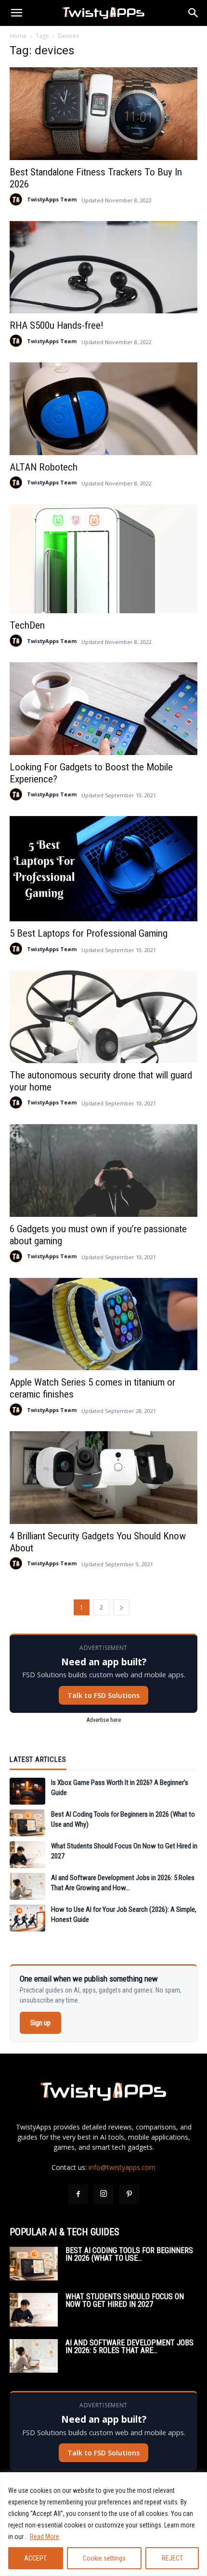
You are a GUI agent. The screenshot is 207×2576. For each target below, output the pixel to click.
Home (18, 36)
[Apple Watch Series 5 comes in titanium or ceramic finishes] (103, 1324)
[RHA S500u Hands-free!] (103, 267)
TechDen (27, 625)
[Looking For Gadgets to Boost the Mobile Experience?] (103, 709)
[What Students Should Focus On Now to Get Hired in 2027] (27, 1855)
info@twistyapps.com (122, 2167)
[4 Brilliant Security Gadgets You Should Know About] (103, 1478)
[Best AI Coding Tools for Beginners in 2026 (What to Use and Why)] (27, 1823)
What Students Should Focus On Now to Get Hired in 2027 (125, 2300)
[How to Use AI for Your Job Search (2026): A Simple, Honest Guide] (27, 1918)
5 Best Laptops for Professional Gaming (89, 933)
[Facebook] (78, 2194)
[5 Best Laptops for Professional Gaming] (103, 869)
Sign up (40, 2023)
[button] (16, 13)
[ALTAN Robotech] (103, 409)
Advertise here (104, 1720)
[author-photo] (16, 199)
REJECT (172, 2558)
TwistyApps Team (52, 199)
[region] (103, 2524)
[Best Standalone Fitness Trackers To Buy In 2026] (103, 114)
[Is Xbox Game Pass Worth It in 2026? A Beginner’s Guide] (27, 1791)
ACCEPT (35, 2558)
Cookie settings (104, 2558)
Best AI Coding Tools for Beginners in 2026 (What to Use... (129, 2254)
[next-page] (121, 1607)
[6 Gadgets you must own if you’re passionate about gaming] (103, 1170)
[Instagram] (103, 2194)
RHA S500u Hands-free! (57, 325)
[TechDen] (103, 559)
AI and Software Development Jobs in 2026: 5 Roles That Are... (129, 2347)
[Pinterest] (129, 2194)
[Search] (194, 13)
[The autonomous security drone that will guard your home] (103, 1017)
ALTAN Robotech (44, 467)
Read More (45, 2537)
